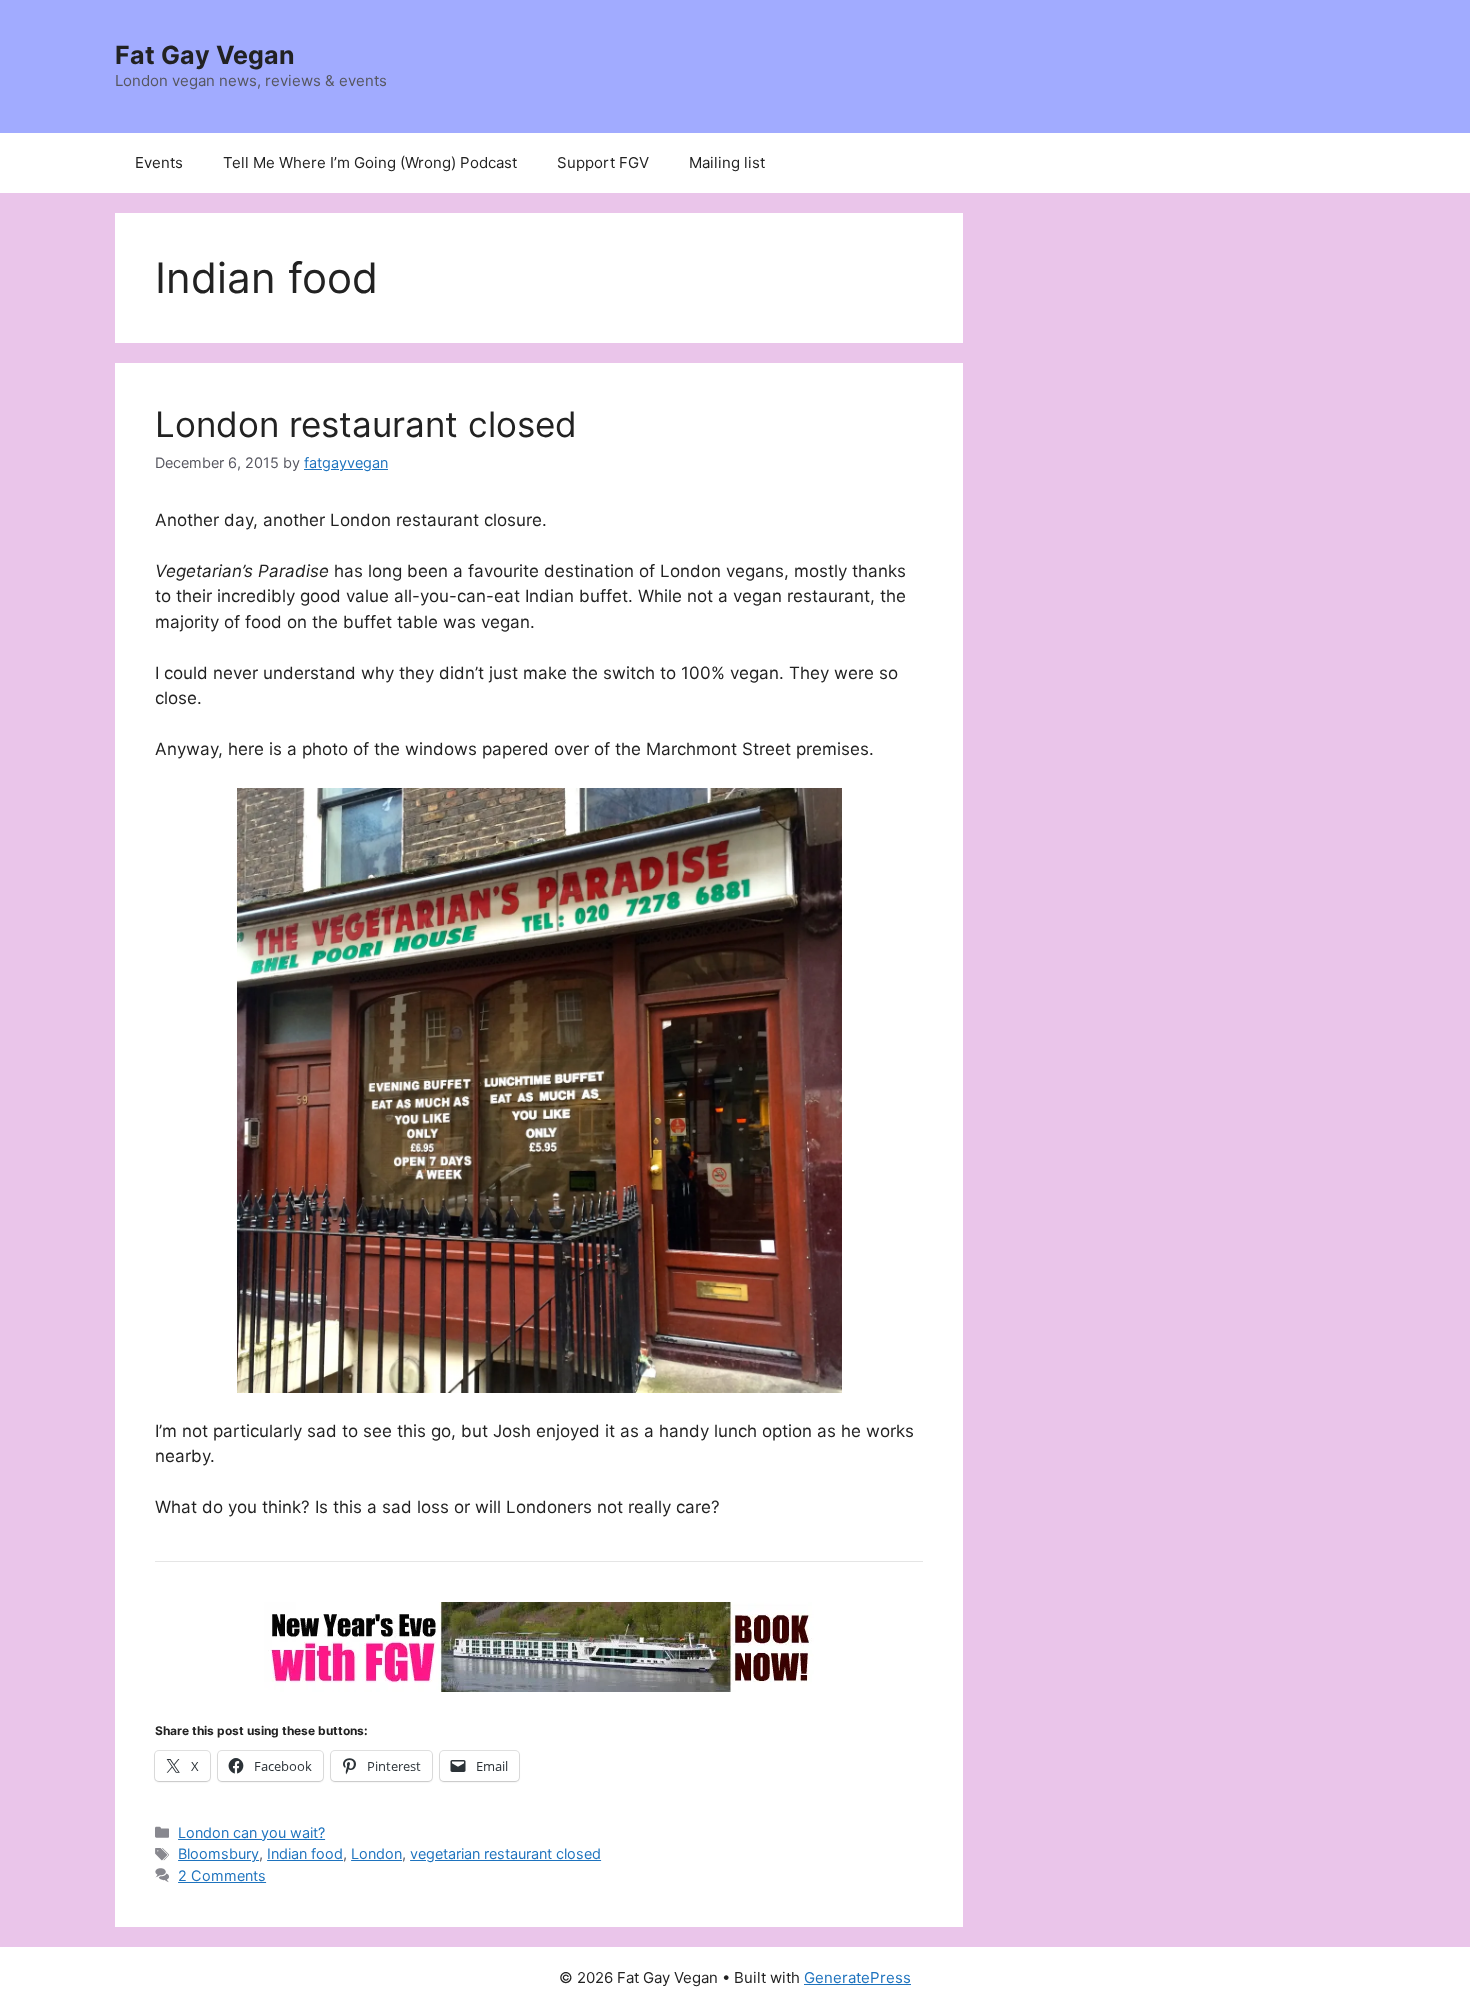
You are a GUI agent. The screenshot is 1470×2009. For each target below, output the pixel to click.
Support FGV (603, 162)
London (376, 1853)
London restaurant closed (366, 424)
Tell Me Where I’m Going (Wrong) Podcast (370, 162)
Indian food (305, 1853)
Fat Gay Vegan (205, 55)
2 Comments (222, 1875)
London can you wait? (251, 1832)
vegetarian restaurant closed (505, 1853)
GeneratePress (857, 1977)
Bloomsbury (218, 1853)
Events (159, 162)
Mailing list (727, 162)
